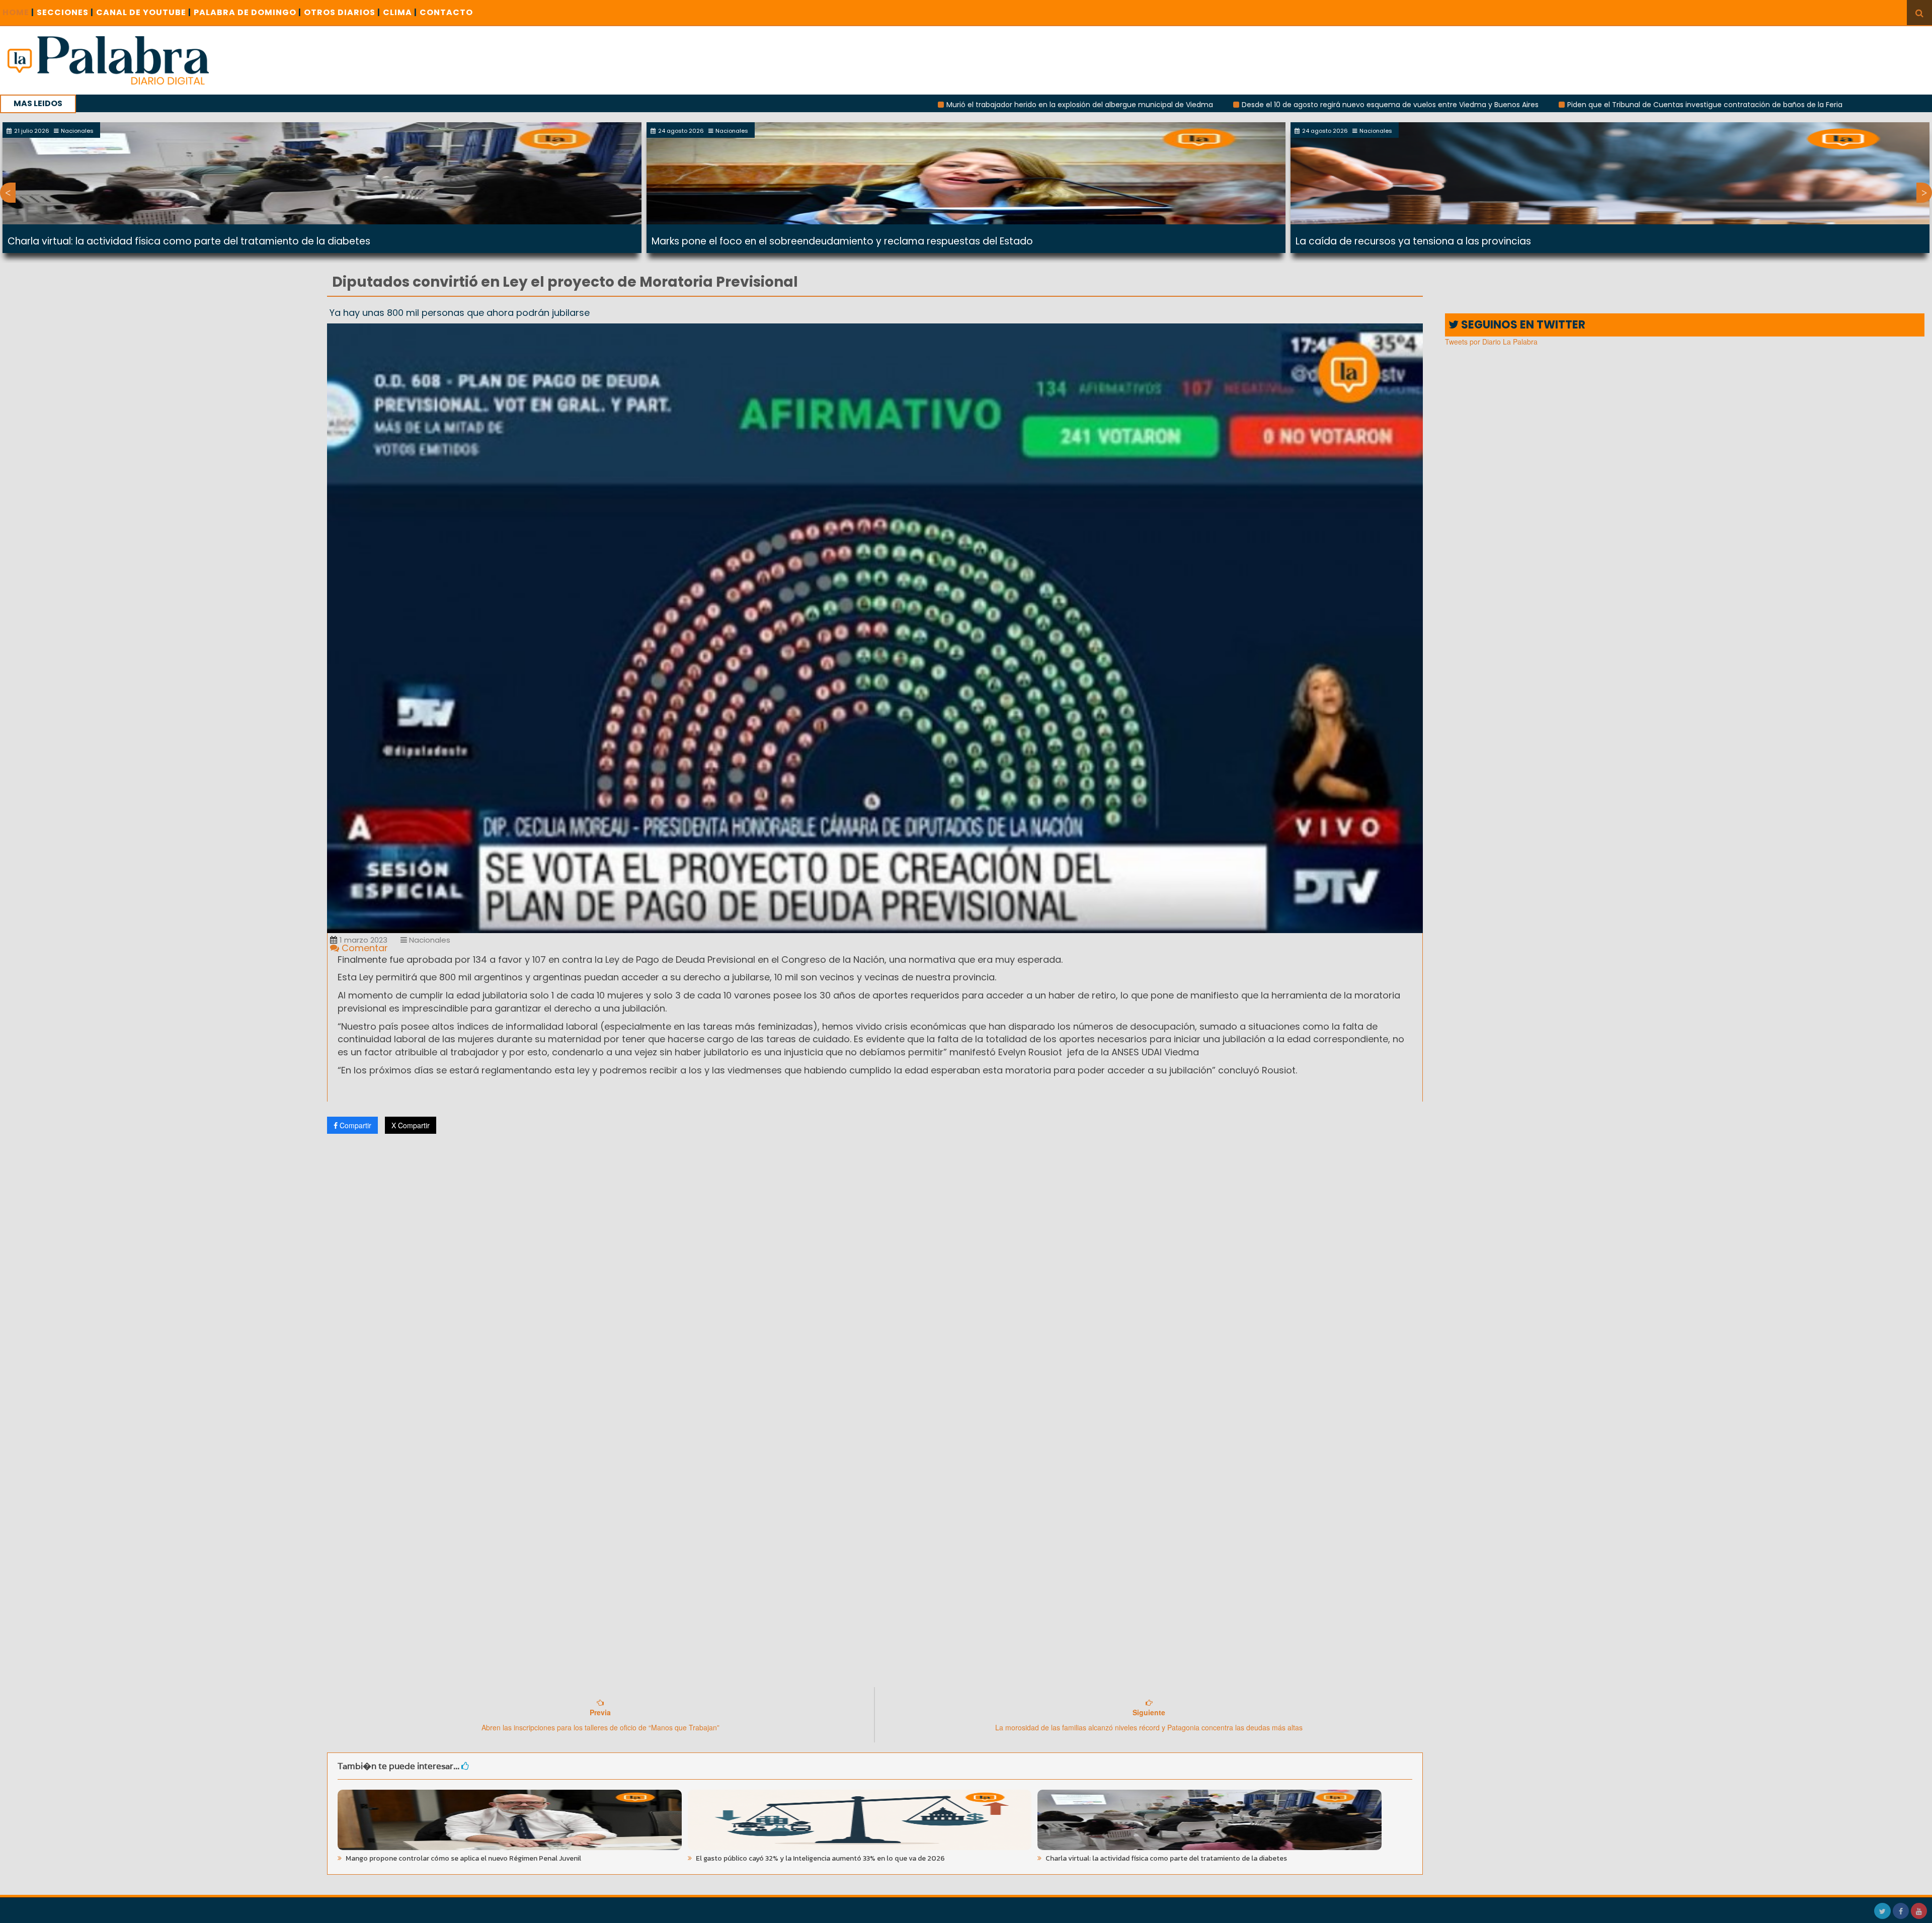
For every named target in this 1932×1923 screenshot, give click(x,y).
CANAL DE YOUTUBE (144, 12)
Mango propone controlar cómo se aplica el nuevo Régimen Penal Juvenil (463, 1858)
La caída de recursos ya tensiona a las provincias (1413, 241)
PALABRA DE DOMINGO (248, 12)
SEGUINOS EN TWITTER (1522, 325)
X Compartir (411, 1125)
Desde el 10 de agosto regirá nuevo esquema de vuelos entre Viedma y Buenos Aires (1220, 105)
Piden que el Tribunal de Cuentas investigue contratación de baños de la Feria (1534, 105)
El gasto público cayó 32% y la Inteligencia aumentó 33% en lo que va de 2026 (820, 1858)
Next (1924, 193)
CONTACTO (446, 12)
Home (18, 12)
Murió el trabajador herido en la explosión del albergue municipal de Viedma (909, 105)
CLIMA (400, 12)
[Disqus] (875, 1275)
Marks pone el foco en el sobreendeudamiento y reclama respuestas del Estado (842, 241)
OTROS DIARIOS (342, 12)
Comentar (364, 948)
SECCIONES (65, 12)
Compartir (354, 1125)
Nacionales (429, 940)
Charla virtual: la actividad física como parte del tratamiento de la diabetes (189, 241)
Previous (8, 193)
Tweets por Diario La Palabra (1491, 342)
